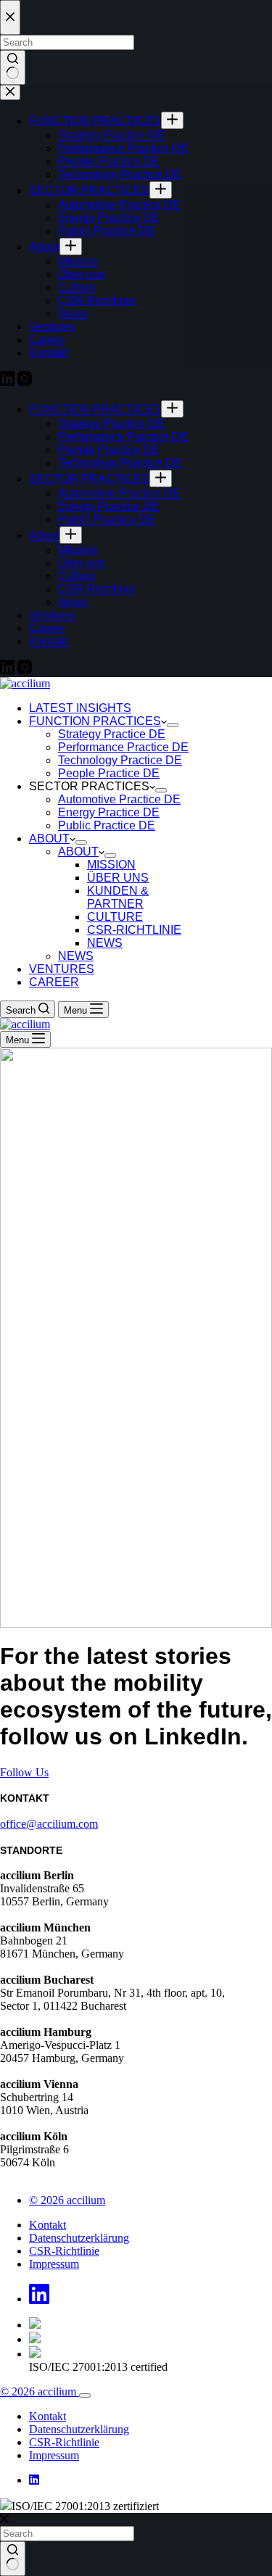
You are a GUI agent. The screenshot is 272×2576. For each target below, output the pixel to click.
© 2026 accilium (67, 2200)
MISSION (111, 865)
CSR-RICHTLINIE (134, 930)
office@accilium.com (49, 1824)
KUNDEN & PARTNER (118, 897)
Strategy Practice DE (112, 734)
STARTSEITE (62, 1400)
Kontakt (48, 2225)
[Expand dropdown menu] (173, 725)
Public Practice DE (107, 825)
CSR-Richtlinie (64, 2251)
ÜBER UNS (118, 878)
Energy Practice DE (109, 812)
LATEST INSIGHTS (80, 708)
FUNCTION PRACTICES (95, 721)
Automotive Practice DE (119, 799)
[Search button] (13, 2559)
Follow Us (24, 1772)
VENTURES (62, 969)
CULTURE (115, 917)
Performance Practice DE (123, 747)
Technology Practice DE (120, 760)
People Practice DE (109, 773)
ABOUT (49, 838)
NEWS (105, 943)
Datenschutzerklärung (79, 2238)
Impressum (54, 2264)
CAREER (54, 982)
